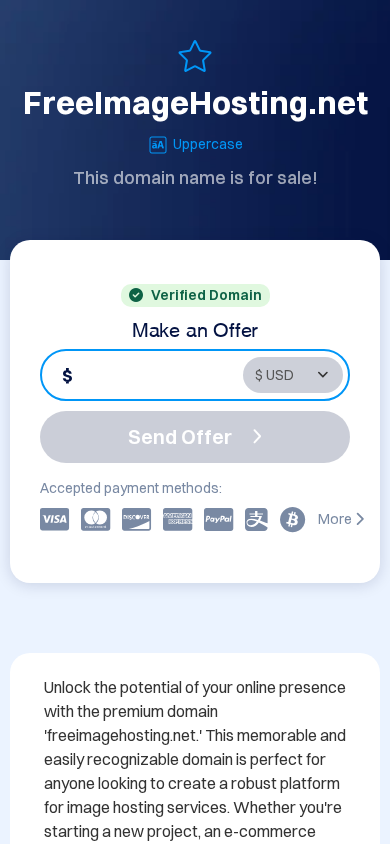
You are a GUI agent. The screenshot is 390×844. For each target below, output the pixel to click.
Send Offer (180, 436)
